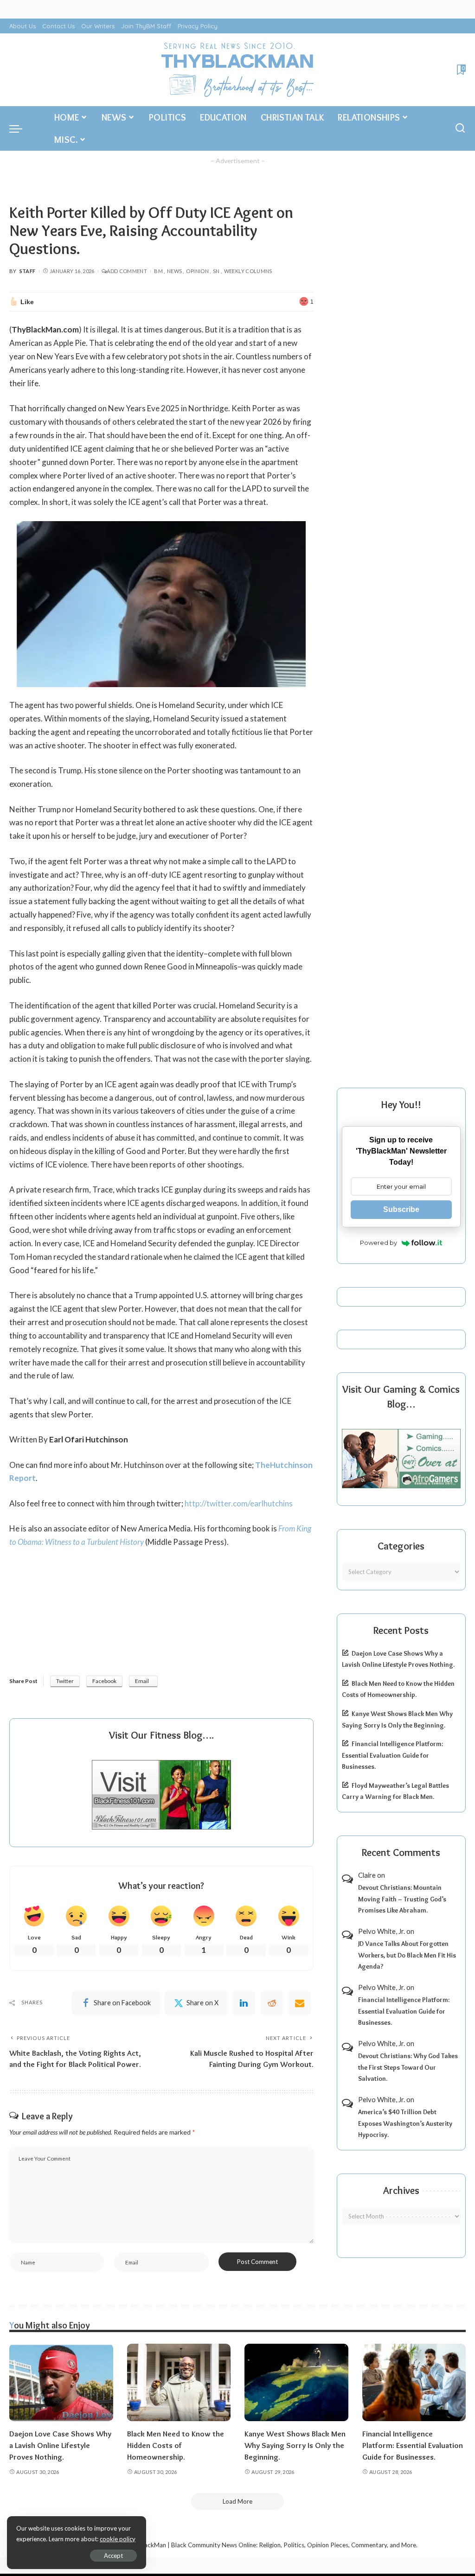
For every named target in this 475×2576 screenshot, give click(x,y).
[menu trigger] (20, 128)
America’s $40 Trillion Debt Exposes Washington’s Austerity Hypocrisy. (405, 2123)
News (174, 271)
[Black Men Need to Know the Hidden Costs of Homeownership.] (179, 2383)
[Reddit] (272, 2003)
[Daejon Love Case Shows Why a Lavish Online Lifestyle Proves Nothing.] (61, 2383)
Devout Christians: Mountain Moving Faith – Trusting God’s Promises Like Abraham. (402, 1899)
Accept (113, 2556)
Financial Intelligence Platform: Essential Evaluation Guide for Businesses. (392, 1755)
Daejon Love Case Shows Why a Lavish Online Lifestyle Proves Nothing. (60, 2445)
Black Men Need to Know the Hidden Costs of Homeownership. (176, 2445)
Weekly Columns (248, 271)
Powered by (379, 1243)
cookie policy (118, 2539)
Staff (28, 271)
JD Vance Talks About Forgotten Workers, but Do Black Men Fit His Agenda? (407, 1955)
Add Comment (127, 271)
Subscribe (401, 1209)
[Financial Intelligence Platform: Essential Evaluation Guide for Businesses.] (414, 2383)
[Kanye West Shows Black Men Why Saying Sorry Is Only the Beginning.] (296, 2383)
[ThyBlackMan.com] (237, 70)
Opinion (197, 271)
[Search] (460, 128)
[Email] (300, 2003)
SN (216, 271)
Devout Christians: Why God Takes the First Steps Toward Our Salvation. (408, 2067)
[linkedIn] (244, 2003)
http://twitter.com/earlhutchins (239, 1503)
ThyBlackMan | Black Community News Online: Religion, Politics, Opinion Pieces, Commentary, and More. (273, 2545)
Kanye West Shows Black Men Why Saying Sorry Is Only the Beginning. (295, 2445)
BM (158, 271)
